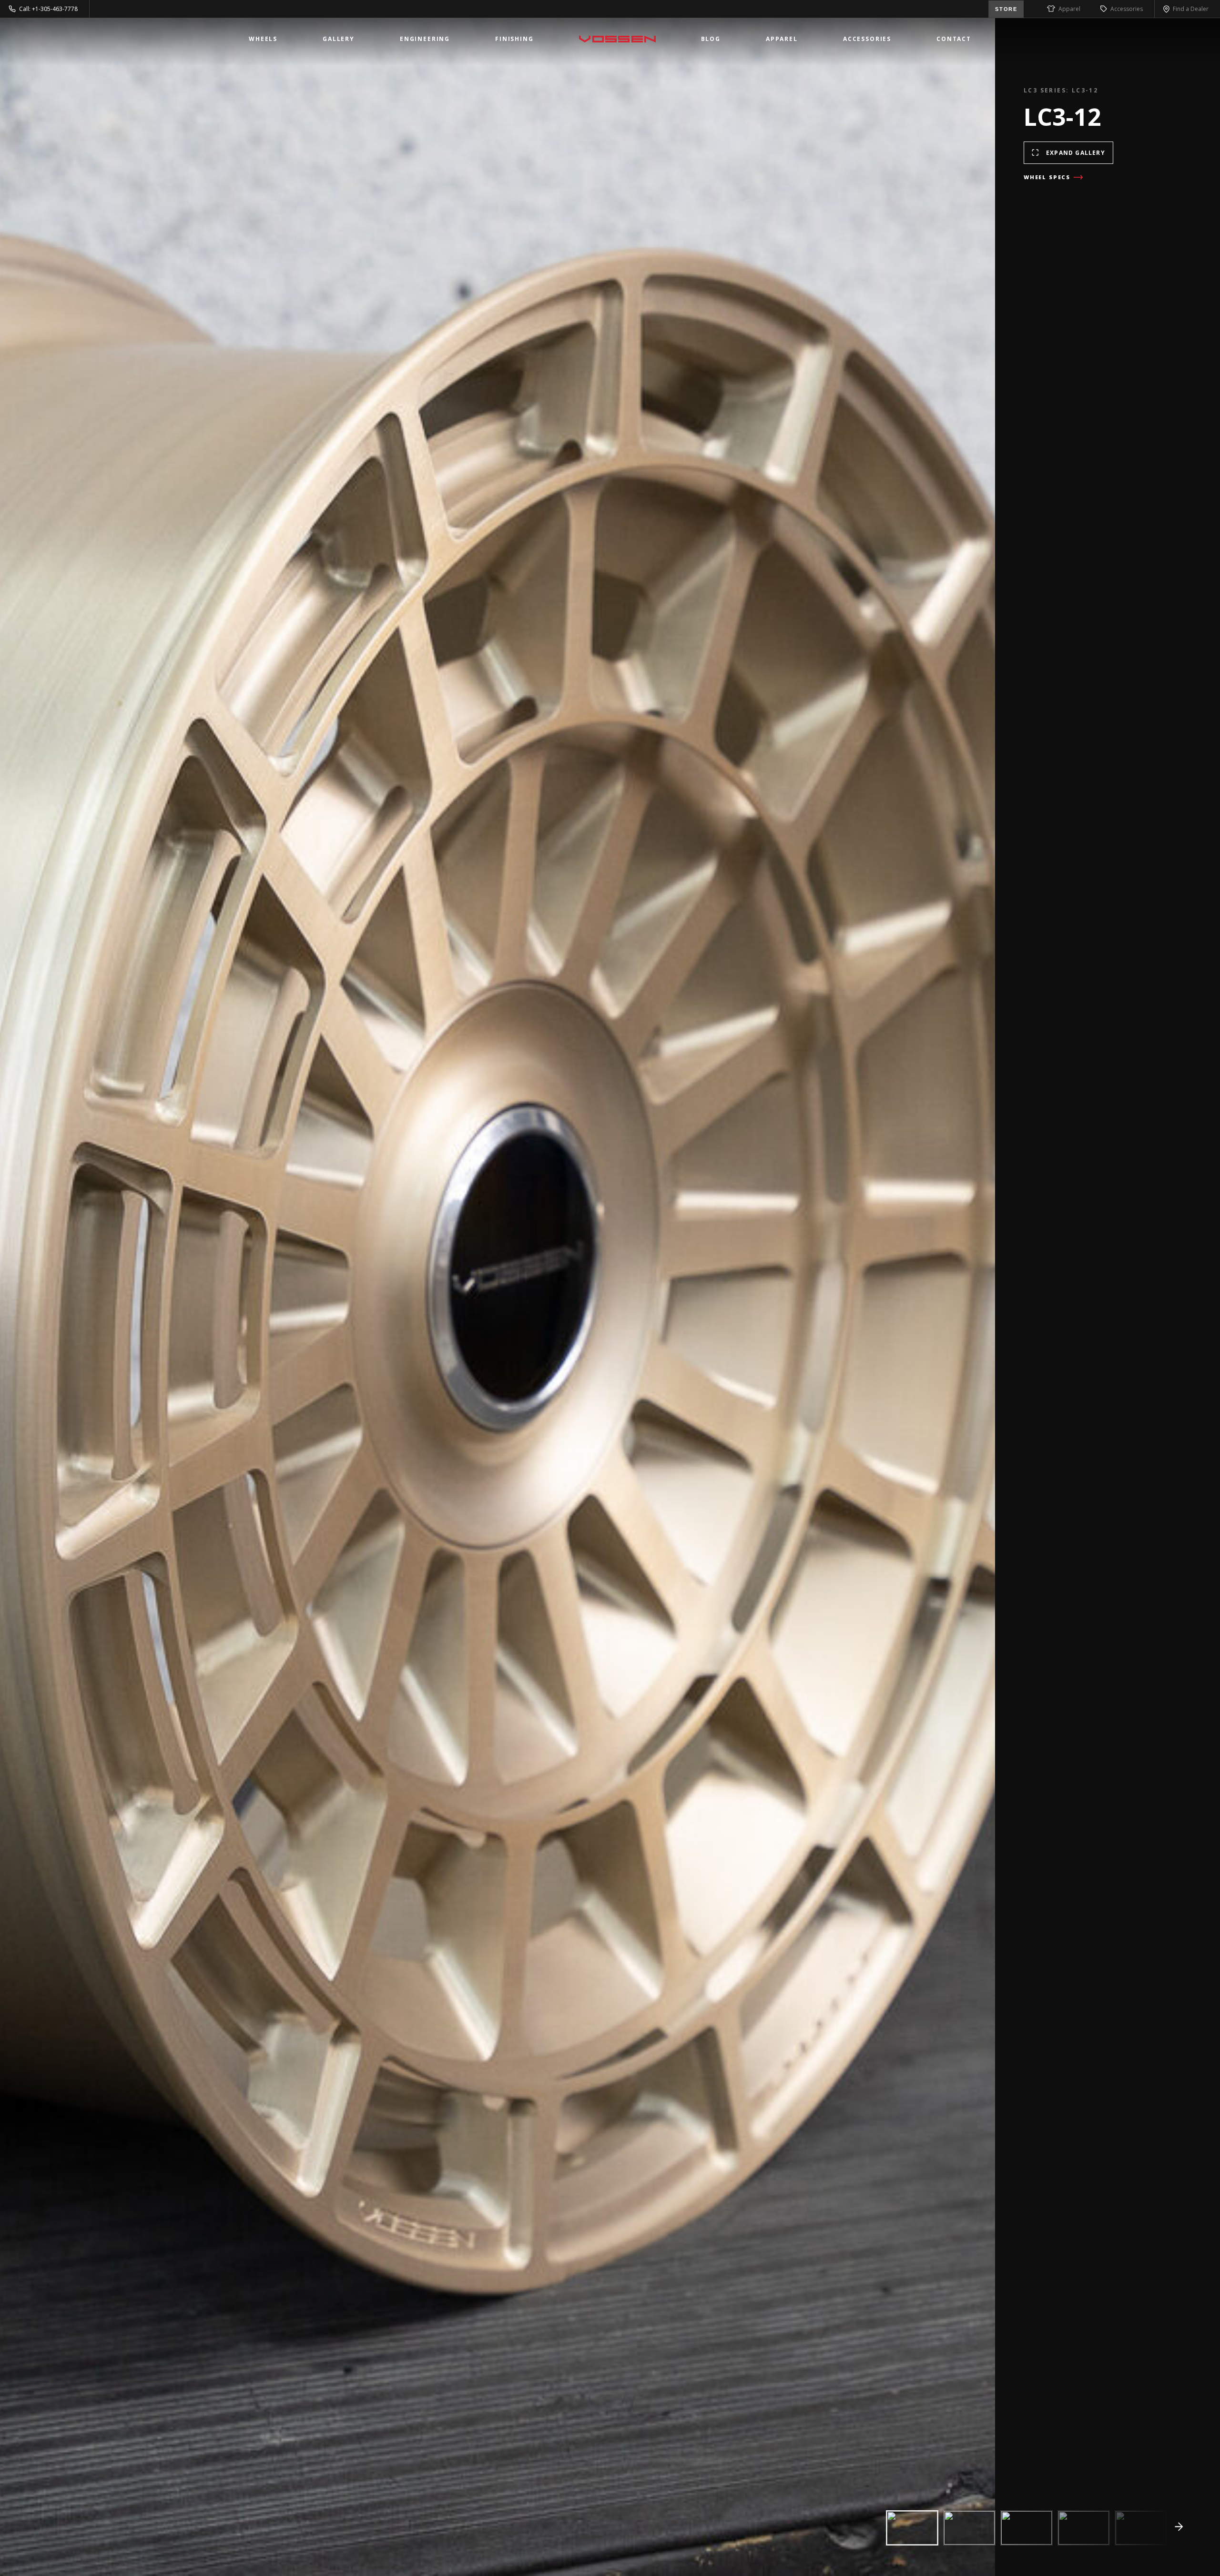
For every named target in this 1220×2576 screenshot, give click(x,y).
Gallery (339, 39)
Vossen (617, 39)
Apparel (1069, 9)
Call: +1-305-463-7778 (48, 9)
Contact (954, 39)
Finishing (514, 39)
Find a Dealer (1191, 9)
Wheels (263, 39)
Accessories (1127, 9)
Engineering (425, 39)
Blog (711, 39)
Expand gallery (1076, 153)
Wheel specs (1047, 177)
